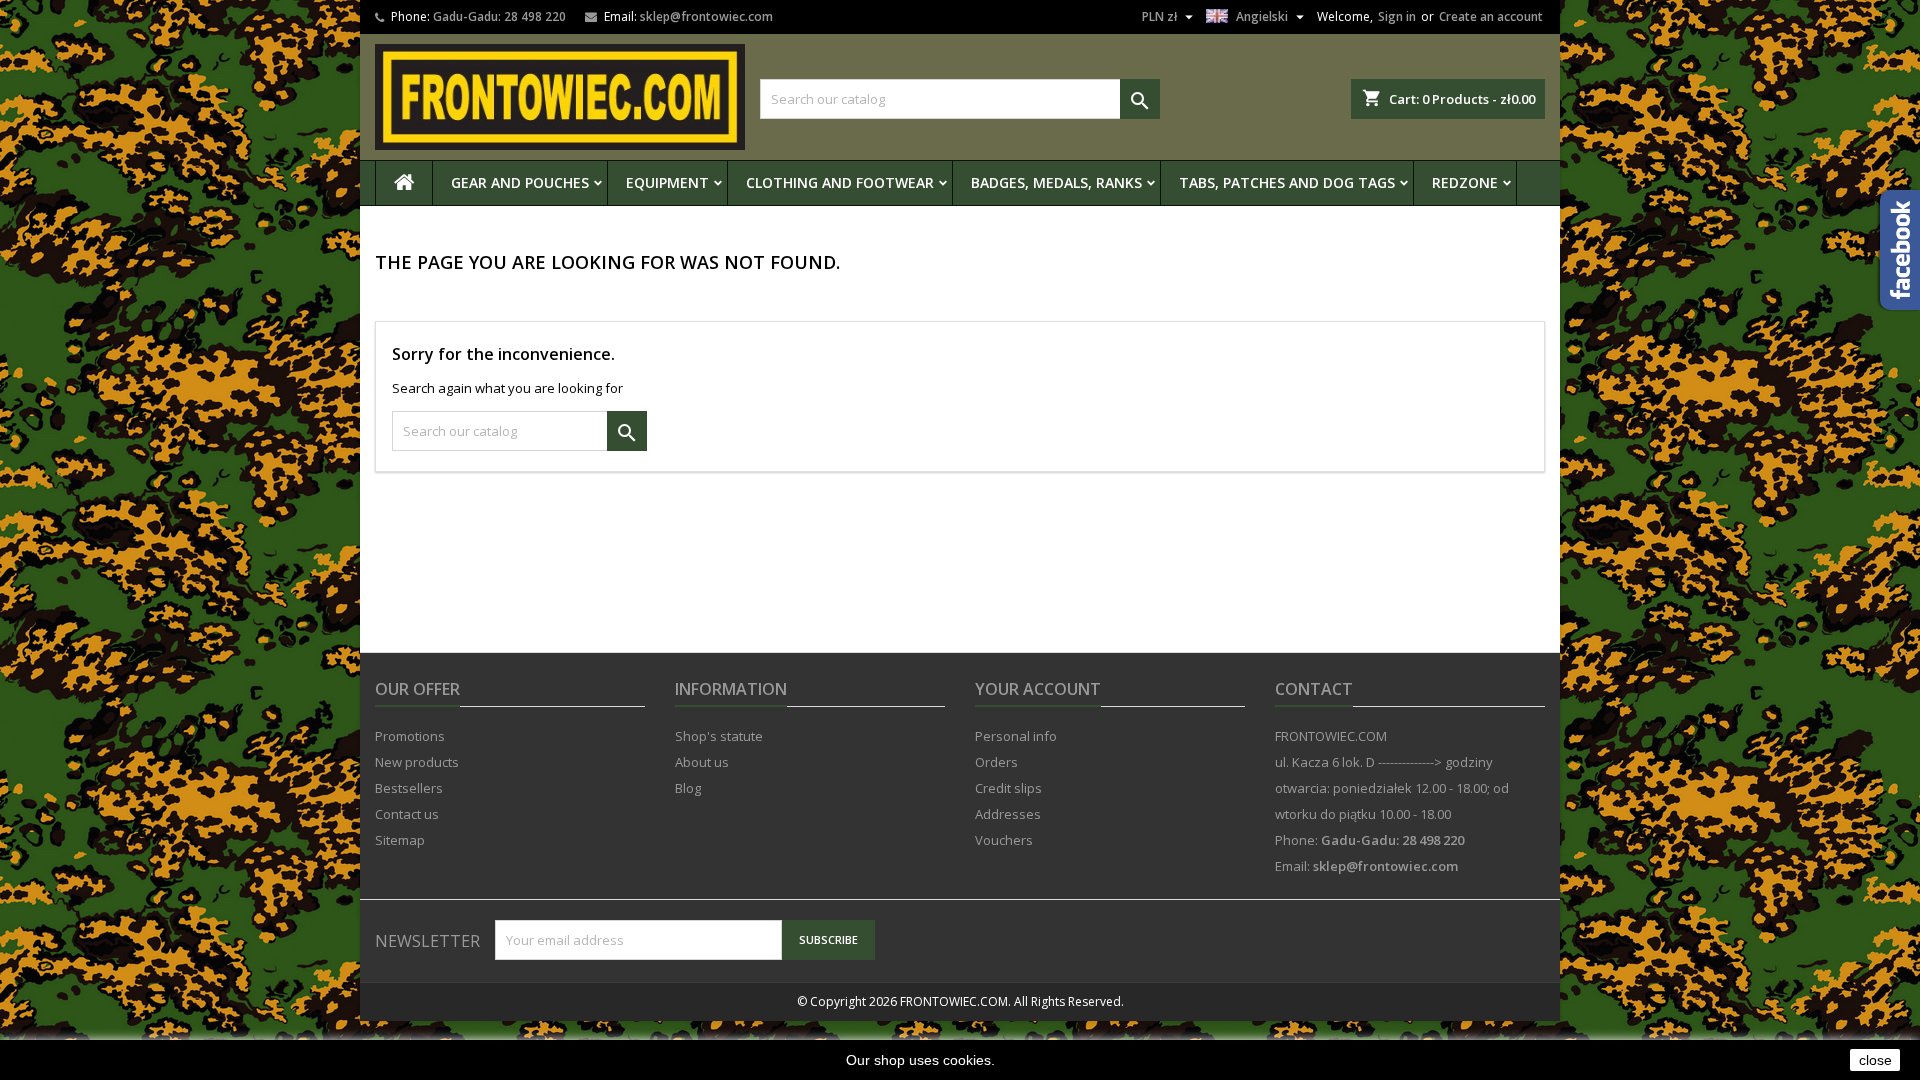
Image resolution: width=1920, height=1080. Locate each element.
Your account (1038, 689)
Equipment (667, 182)
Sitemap (400, 840)
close (1875, 1060)
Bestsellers (409, 788)
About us (702, 762)
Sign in (1397, 16)
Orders (996, 762)
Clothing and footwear (840, 182)
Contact (1314, 689)
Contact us (407, 814)
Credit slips (1008, 788)
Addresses (1008, 814)
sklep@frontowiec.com (706, 16)
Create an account (1491, 16)
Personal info (1016, 736)
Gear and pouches (520, 182)
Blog (688, 788)
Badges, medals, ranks (1056, 182)
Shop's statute (719, 736)
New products (417, 762)
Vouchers (1004, 840)
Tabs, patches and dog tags (1287, 182)
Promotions (410, 736)
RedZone (1465, 182)
